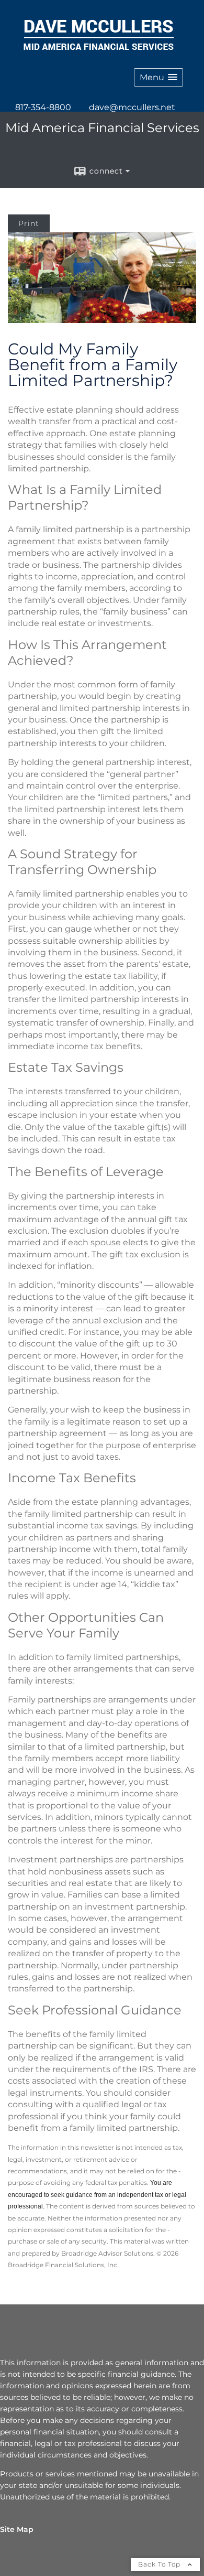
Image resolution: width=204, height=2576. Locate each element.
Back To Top (160, 2564)
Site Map (17, 2529)
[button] (158, 77)
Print (29, 223)
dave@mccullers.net (132, 107)
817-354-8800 (43, 107)
